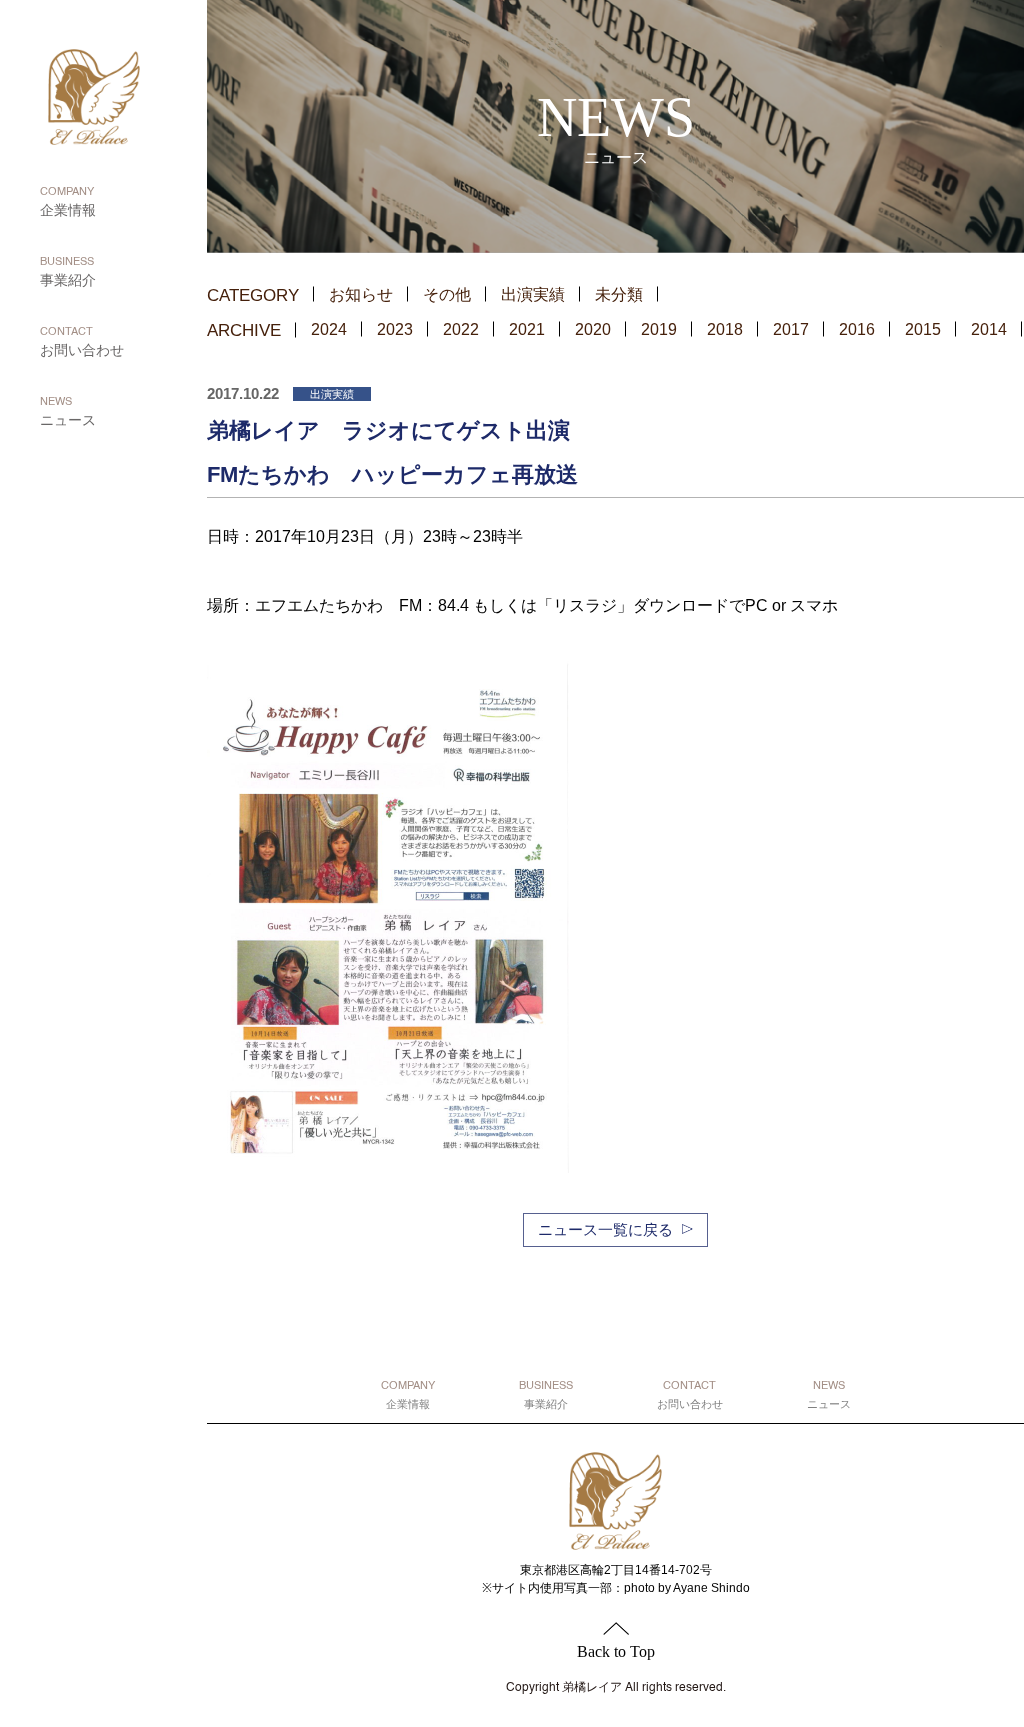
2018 (725, 329)
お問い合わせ (82, 342)
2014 (989, 329)
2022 (461, 329)
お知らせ (361, 294)
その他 (447, 294)
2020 (593, 329)
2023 (395, 329)
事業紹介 (68, 272)
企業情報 (68, 202)
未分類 (619, 294)
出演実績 (533, 294)
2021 (527, 329)
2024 (329, 329)
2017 (791, 329)
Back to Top (616, 1651)
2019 (659, 329)
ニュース (68, 412)
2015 (923, 329)
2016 (857, 329)
